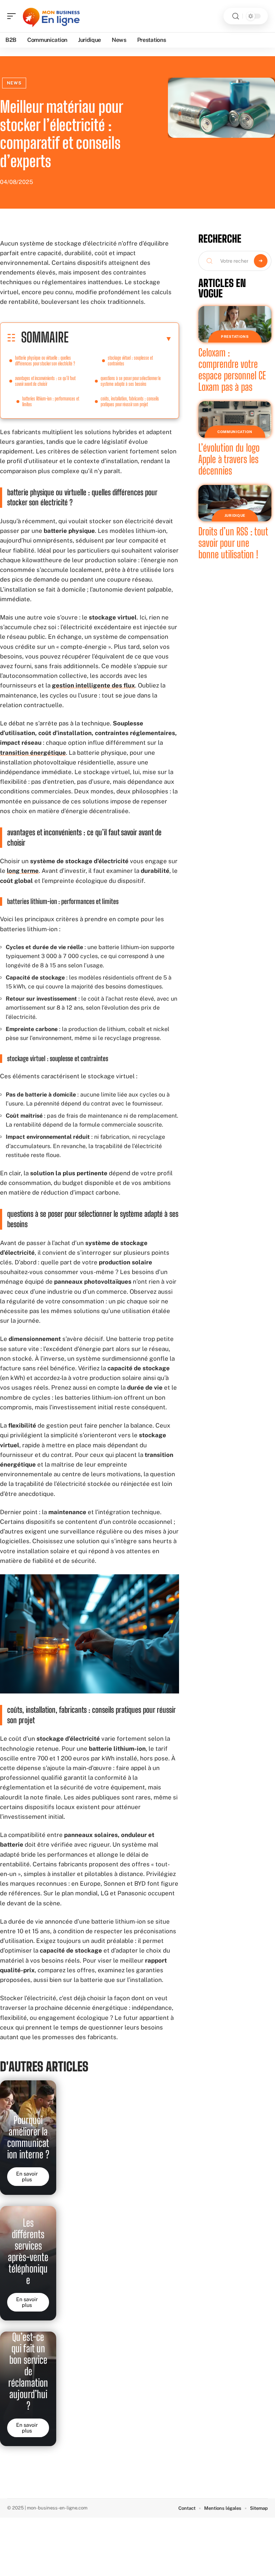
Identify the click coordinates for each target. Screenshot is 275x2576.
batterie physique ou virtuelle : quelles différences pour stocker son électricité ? (45, 361)
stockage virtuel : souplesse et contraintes (130, 361)
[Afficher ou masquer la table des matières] (120, 339)
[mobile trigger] (13, 16)
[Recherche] (236, 16)
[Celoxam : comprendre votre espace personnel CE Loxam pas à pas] (235, 324)
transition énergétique (33, 753)
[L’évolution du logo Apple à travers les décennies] (235, 419)
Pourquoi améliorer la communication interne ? (28, 2137)
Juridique (235, 515)
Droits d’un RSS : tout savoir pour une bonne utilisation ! (233, 543)
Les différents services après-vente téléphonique (28, 2251)
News (14, 83)
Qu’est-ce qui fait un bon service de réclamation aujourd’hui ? (28, 2371)
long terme (23, 871)
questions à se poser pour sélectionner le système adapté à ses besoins (131, 381)
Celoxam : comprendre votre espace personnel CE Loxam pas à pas (232, 370)
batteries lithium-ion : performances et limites (51, 401)
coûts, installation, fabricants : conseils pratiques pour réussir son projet (130, 401)
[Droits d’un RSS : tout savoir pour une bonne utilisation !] (235, 503)
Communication (235, 432)
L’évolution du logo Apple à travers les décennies (229, 459)
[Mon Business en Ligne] (52, 16)
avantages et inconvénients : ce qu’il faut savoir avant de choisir (45, 381)
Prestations (235, 336)
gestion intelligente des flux (93, 685)
